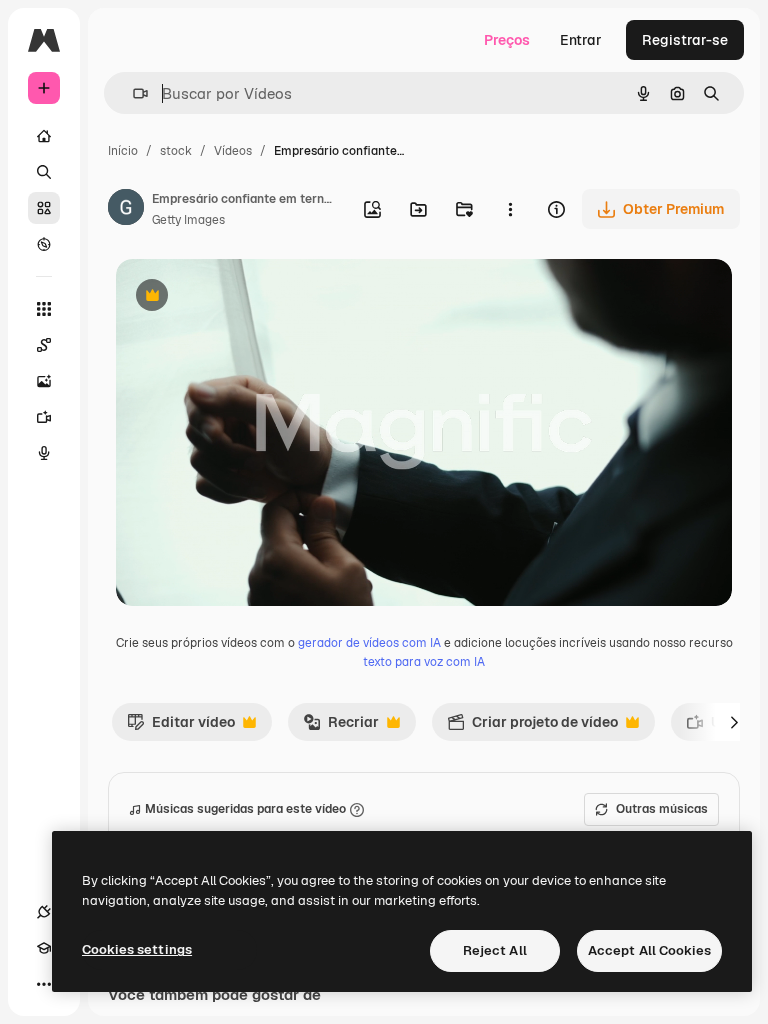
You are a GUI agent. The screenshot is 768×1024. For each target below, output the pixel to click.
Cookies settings (137, 949)
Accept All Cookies (649, 950)
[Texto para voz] (44, 453)
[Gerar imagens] (44, 381)
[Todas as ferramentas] (44, 309)
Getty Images (188, 220)
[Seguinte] (734, 722)
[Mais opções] (510, 209)
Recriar (341, 727)
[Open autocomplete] (132, 93)
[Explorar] (44, 244)
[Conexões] (44, 912)
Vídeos (233, 151)
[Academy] (44, 948)
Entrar (581, 40)
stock (176, 151)
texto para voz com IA (424, 662)
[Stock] (44, 208)
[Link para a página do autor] (126, 210)
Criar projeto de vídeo (532, 727)
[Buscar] (44, 172)
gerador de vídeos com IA (369, 643)
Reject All (495, 950)
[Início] (44, 136)
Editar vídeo (181, 727)
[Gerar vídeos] (44, 417)
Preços (507, 40)
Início (123, 151)
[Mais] (44, 984)
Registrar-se (685, 40)
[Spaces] (44, 345)
